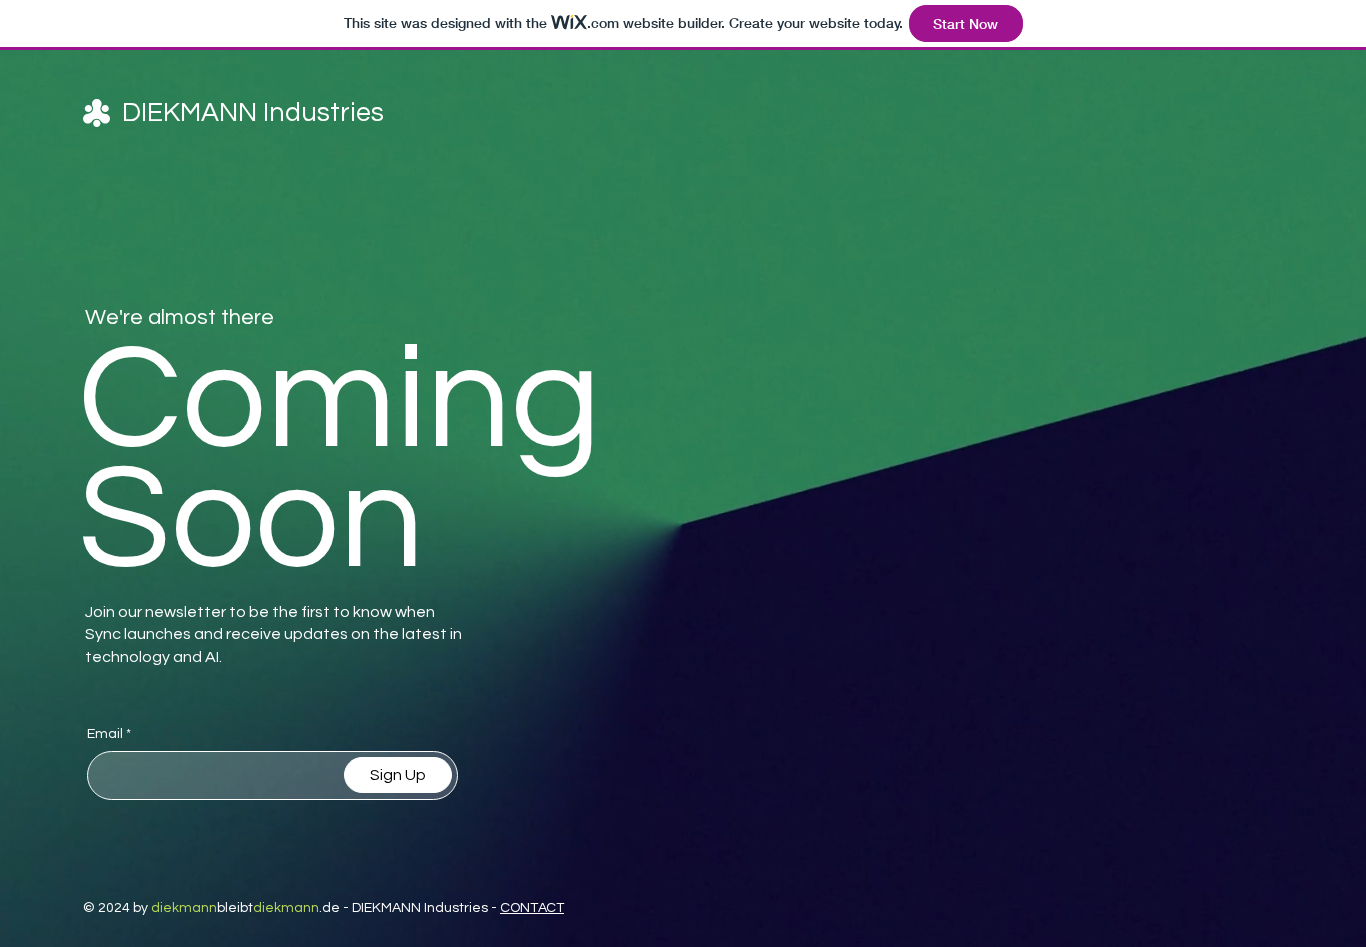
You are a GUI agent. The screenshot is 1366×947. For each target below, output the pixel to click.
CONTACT (532, 908)
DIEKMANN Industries (253, 113)
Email (105, 734)
